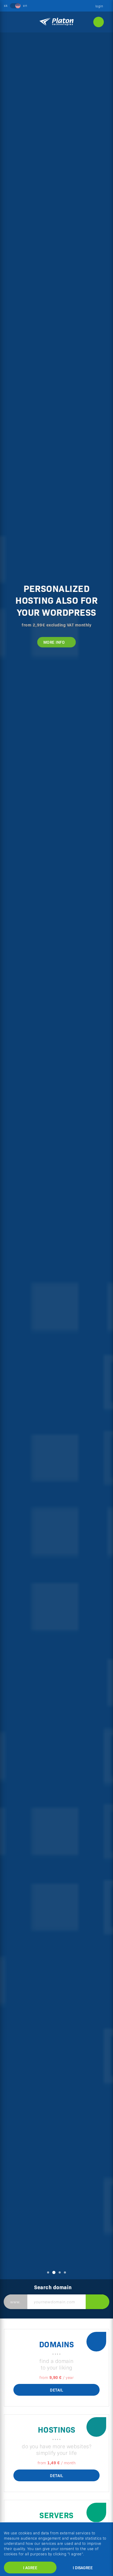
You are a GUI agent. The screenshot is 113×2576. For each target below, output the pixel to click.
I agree (30, 2567)
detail (56, 2390)
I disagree (83, 2567)
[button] (9, 1159)
